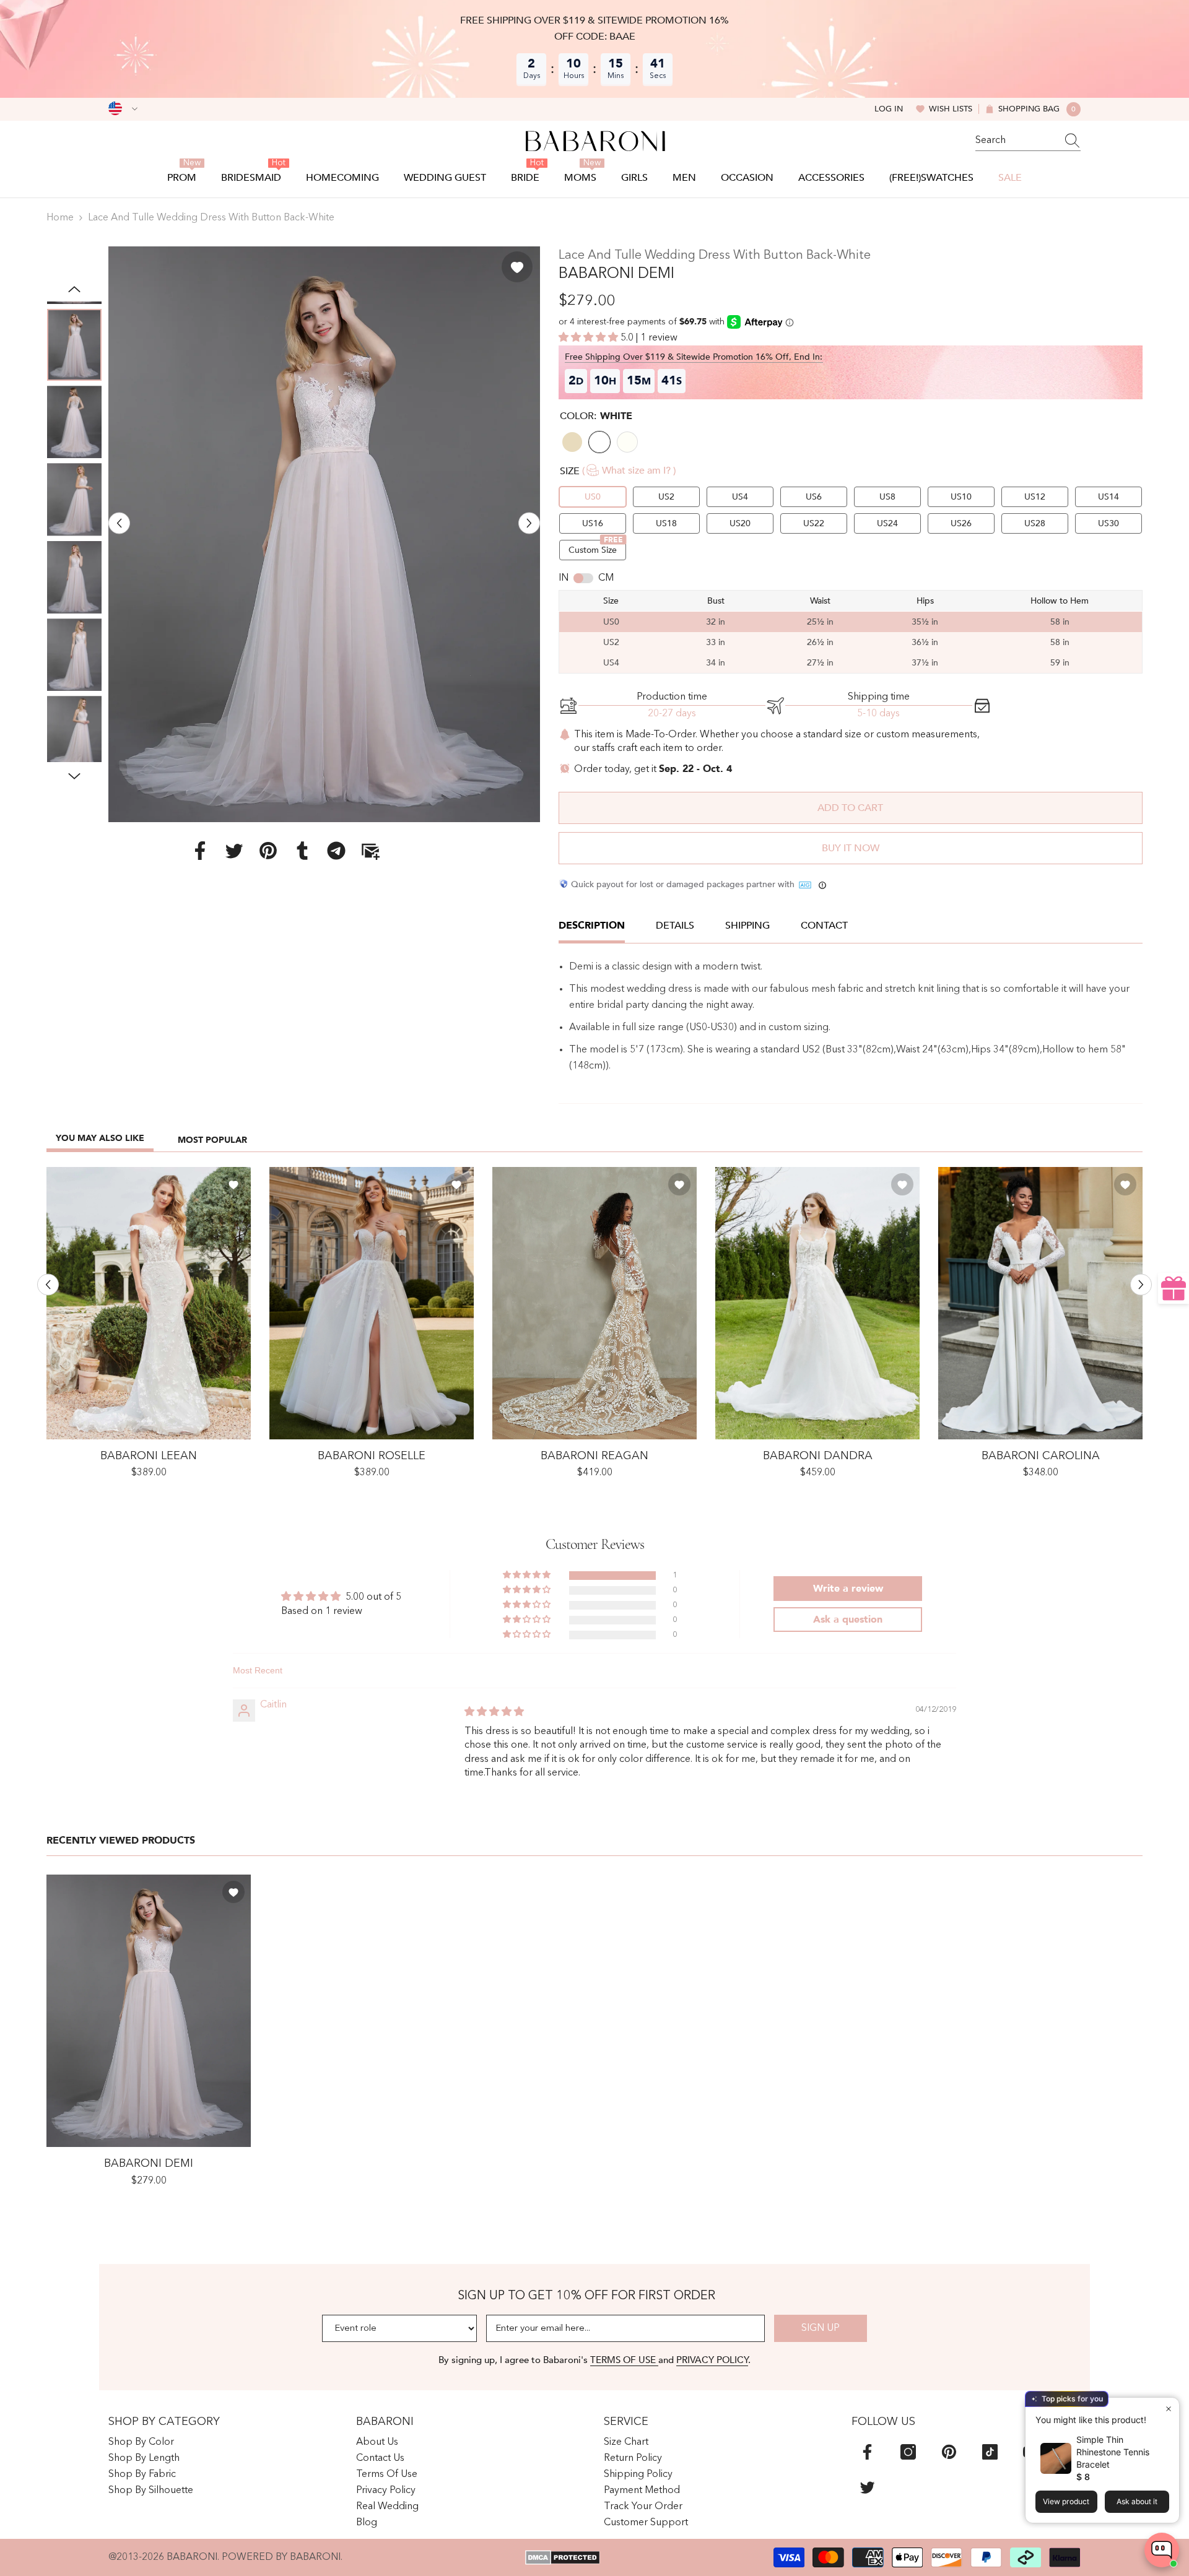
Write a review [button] (848, 1589)
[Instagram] (908, 2452)
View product (1066, 2501)
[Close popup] (1168, 2409)
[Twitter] (234, 850)
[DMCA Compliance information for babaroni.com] (563, 2557)
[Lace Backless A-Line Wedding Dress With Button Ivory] (1040, 1303)
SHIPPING (747, 926)
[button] (119, 523)
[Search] (1028, 141)
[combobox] (1016, 141)
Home (60, 218)
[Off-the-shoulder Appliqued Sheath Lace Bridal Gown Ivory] (149, 1303)
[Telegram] (336, 850)
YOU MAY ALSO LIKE (100, 1138)
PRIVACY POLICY (712, 2360)
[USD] (123, 109)
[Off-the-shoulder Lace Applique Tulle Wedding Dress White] (372, 1303)
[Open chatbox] (1162, 2550)
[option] (324, 534)
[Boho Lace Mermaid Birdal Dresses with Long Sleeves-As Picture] (594, 1303)
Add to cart (850, 808)
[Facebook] (200, 850)
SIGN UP (821, 2328)
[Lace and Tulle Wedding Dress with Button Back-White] (149, 2011)
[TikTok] (990, 2452)
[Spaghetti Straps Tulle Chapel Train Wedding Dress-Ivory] (817, 1303)
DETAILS (675, 926)
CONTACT (824, 926)
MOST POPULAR (212, 1140)
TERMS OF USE (624, 2360)
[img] (494, 1712)
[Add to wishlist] (517, 267)
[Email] (370, 850)
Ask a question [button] (848, 1620)
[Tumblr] (302, 850)
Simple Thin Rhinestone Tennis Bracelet (1113, 2452)
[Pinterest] (268, 850)
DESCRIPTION (592, 926)
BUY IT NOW (851, 848)
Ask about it (1137, 2501)
